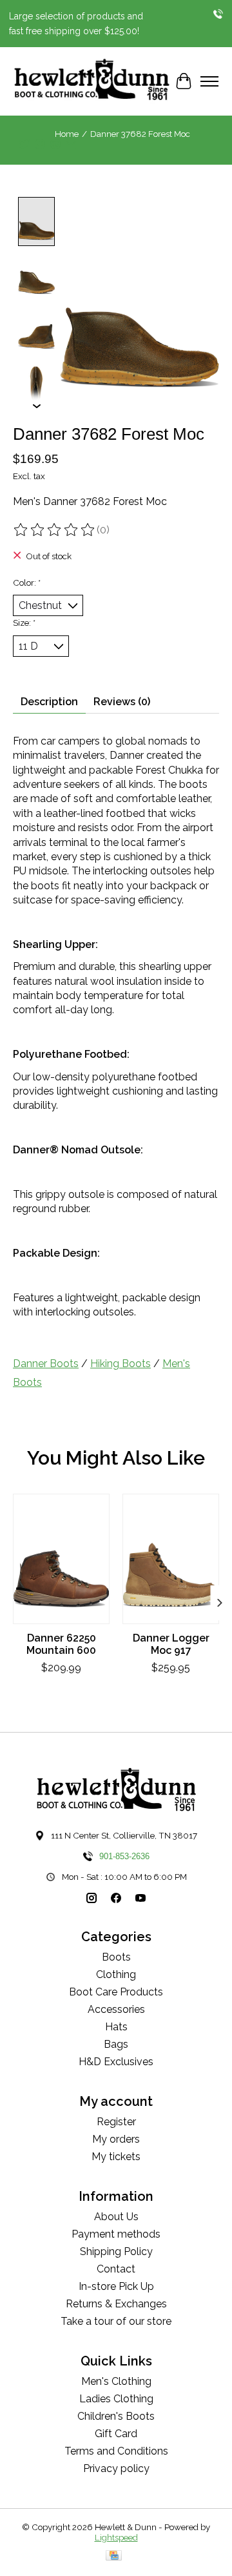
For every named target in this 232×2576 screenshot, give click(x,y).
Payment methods (116, 2234)
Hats (116, 2027)
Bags (116, 2044)
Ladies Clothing (116, 2399)
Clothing (116, 1974)
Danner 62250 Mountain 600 (61, 1644)
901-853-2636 (124, 1856)
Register (116, 2122)
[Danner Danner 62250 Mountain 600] (61, 1559)
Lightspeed (116, 2537)
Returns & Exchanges (116, 2304)
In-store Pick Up (116, 2286)
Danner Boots (46, 1364)
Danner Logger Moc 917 (171, 1644)
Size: (24, 623)
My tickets (116, 2157)
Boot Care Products (116, 1992)
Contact (116, 2269)
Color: (27, 582)
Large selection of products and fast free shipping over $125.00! (76, 23)
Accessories (116, 2009)
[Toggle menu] (209, 81)
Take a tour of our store (116, 2321)
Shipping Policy (116, 2251)
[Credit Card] (114, 2556)
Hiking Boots (121, 1364)
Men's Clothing (116, 2381)
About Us (116, 2217)
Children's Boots (116, 2416)
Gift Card (116, 2434)
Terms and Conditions (116, 2451)
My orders (116, 2139)
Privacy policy (116, 2468)
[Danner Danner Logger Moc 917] (171, 1559)
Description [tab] (49, 702)
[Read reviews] (55, 530)
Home (67, 134)
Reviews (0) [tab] (122, 702)
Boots (116, 1957)
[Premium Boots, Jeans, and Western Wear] (92, 81)
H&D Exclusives (116, 2062)
